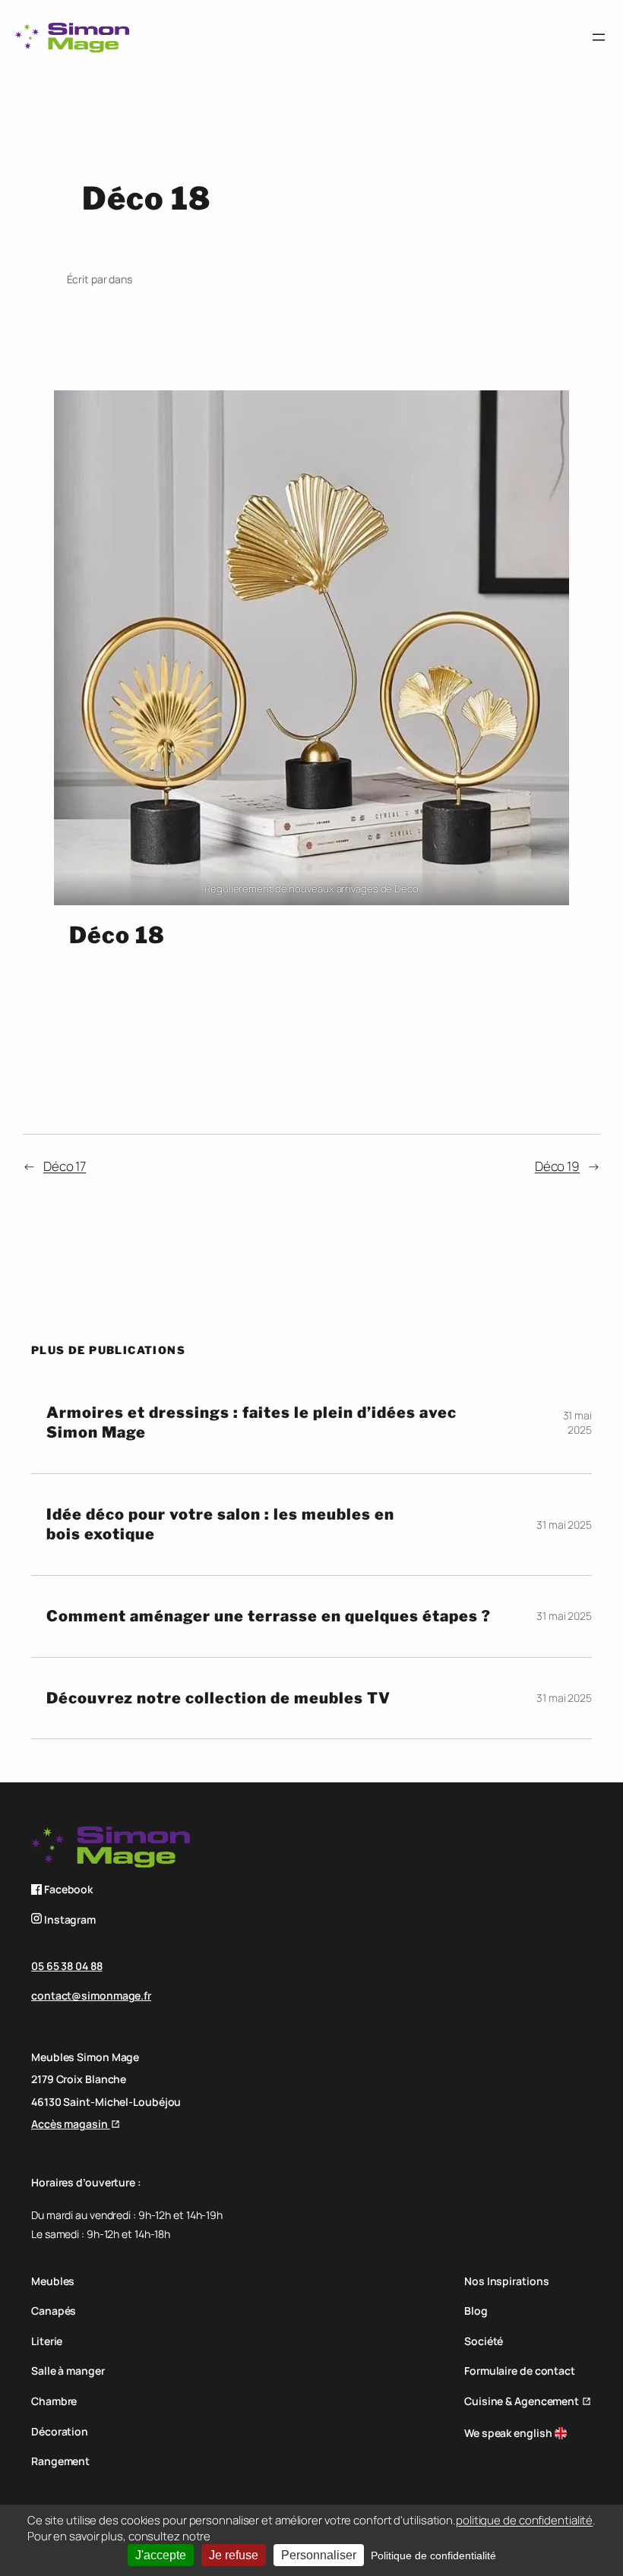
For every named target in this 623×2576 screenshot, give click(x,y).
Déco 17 (65, 1166)
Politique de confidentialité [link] (433, 2555)
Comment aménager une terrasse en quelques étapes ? (269, 1616)
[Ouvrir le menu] (599, 37)
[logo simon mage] (72, 38)
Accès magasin (71, 2124)
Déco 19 (557, 1166)
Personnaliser (319, 2555)
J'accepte (161, 2555)
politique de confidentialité (524, 2520)
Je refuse (234, 2555)
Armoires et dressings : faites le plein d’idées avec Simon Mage (251, 1423)
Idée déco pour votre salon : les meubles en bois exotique (220, 1525)
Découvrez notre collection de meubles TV (218, 1698)
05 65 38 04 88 (67, 1966)
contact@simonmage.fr (91, 1995)
